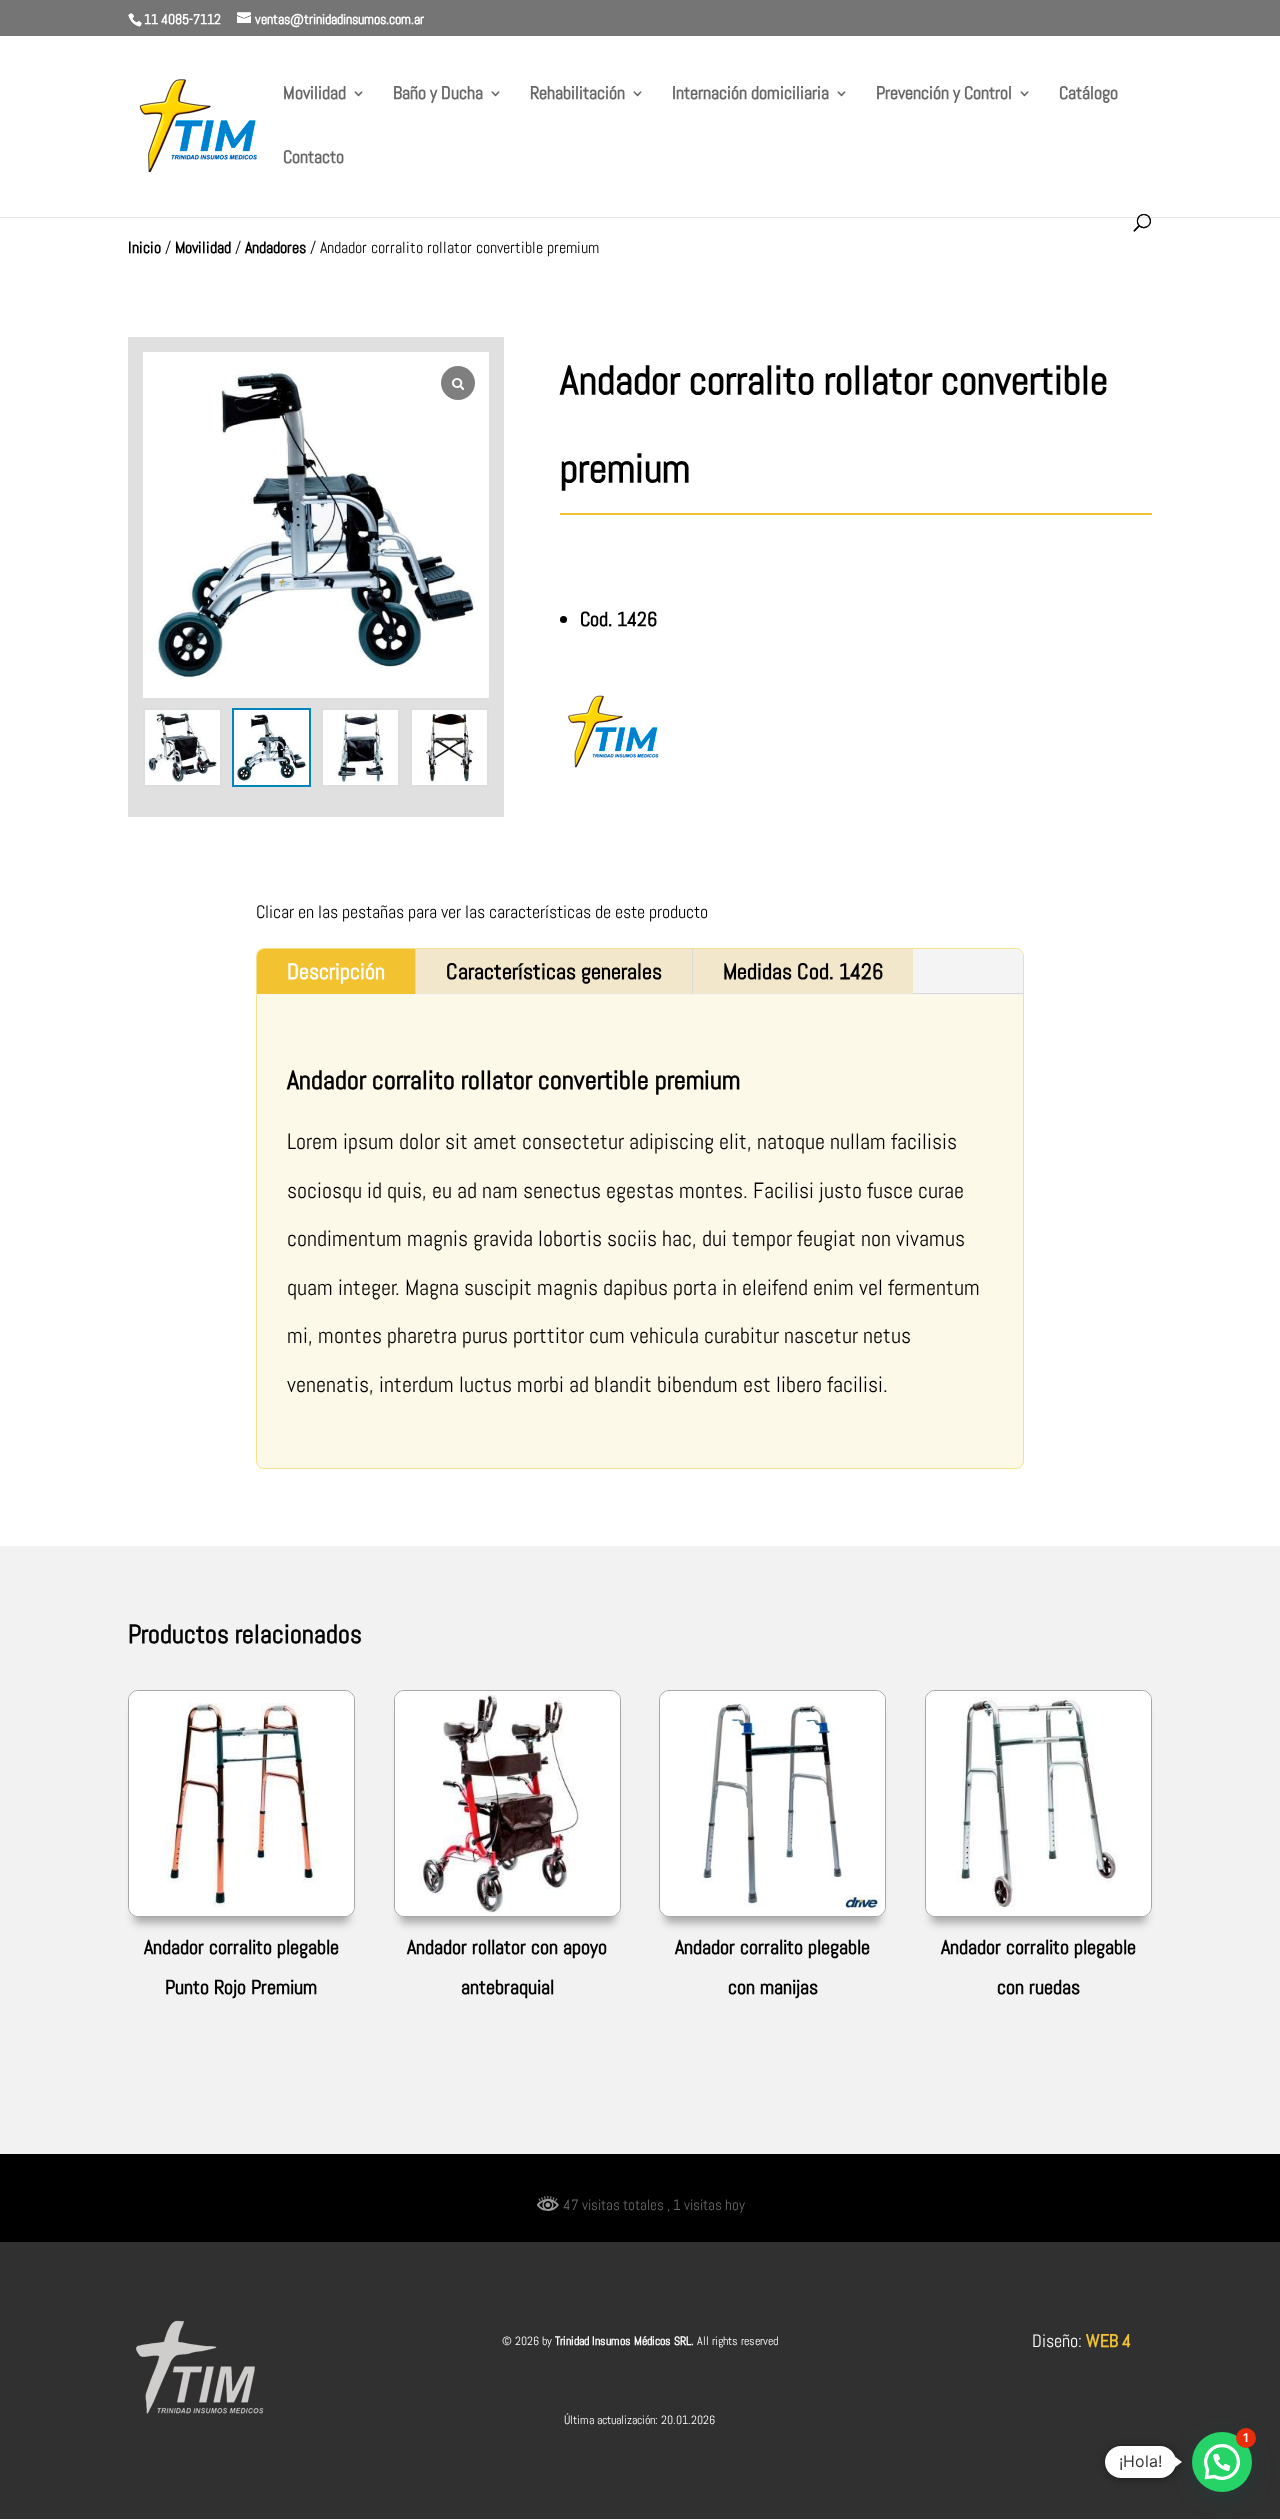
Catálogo (1088, 95)
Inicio (144, 247)
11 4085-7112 (182, 19)
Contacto (313, 159)
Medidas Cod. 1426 (803, 971)
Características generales (554, 971)
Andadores (275, 247)
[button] (1222, 2462)
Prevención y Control (944, 95)
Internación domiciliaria (750, 95)
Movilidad (314, 95)
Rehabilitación (577, 95)
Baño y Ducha (438, 95)
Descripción (336, 971)
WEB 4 (1108, 2340)
